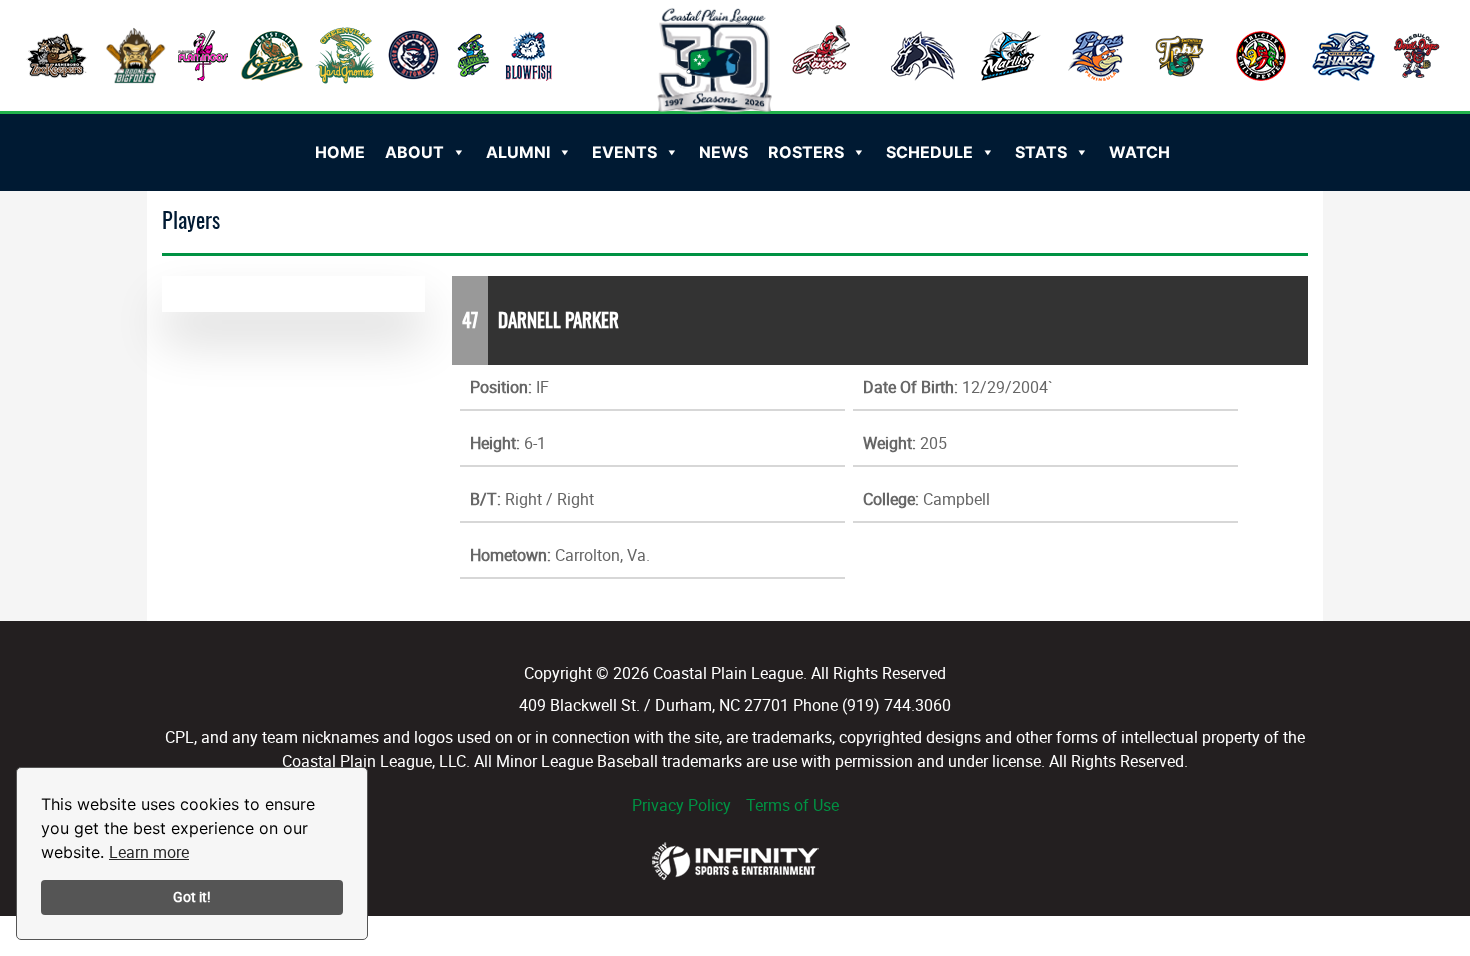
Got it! (192, 896)
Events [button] (624, 152)
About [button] (414, 152)
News (723, 152)
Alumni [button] (518, 152)
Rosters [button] (806, 152)
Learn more (149, 852)
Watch (1139, 152)
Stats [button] (1041, 152)
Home (340, 152)
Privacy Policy (681, 805)
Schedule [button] (929, 152)
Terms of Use (792, 805)
